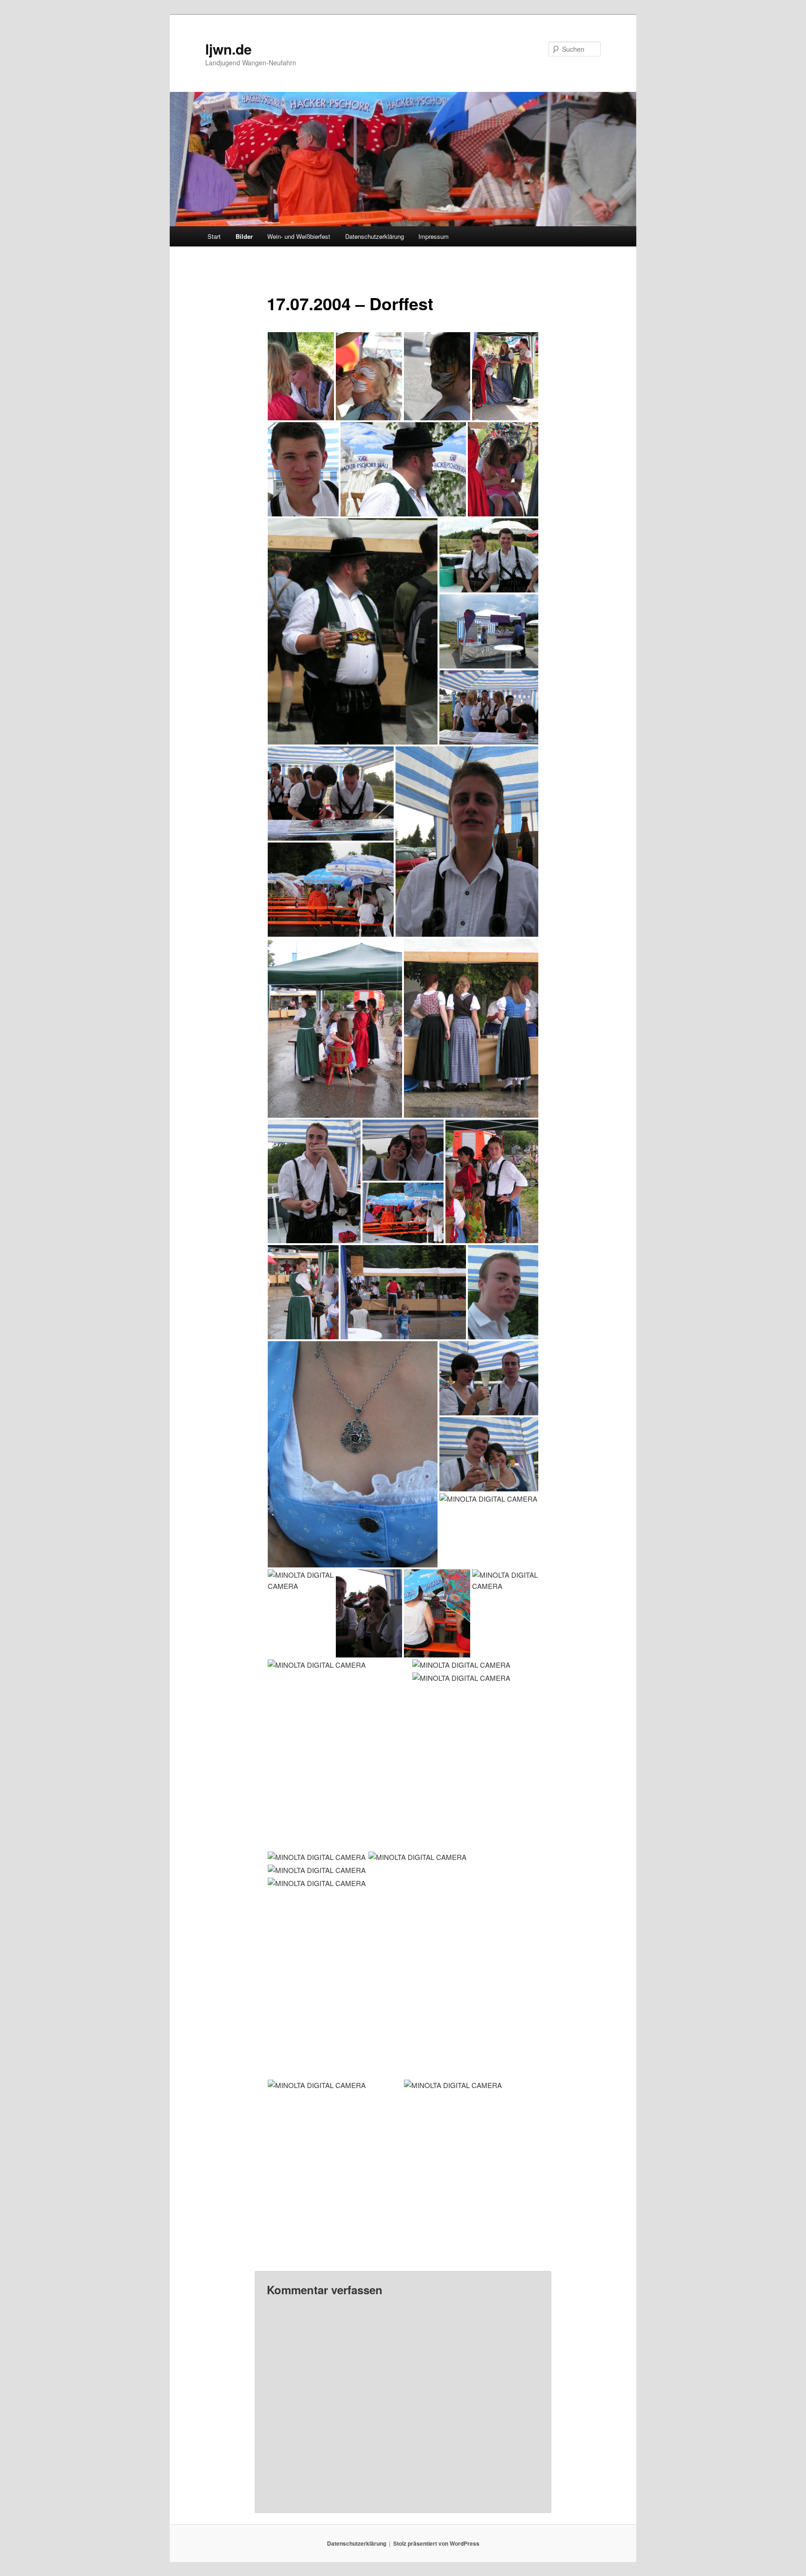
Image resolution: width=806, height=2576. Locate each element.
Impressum (434, 236)
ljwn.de (229, 49)
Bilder (244, 236)
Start (214, 236)
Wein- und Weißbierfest (299, 236)
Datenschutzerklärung (375, 236)
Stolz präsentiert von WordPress (436, 2543)
